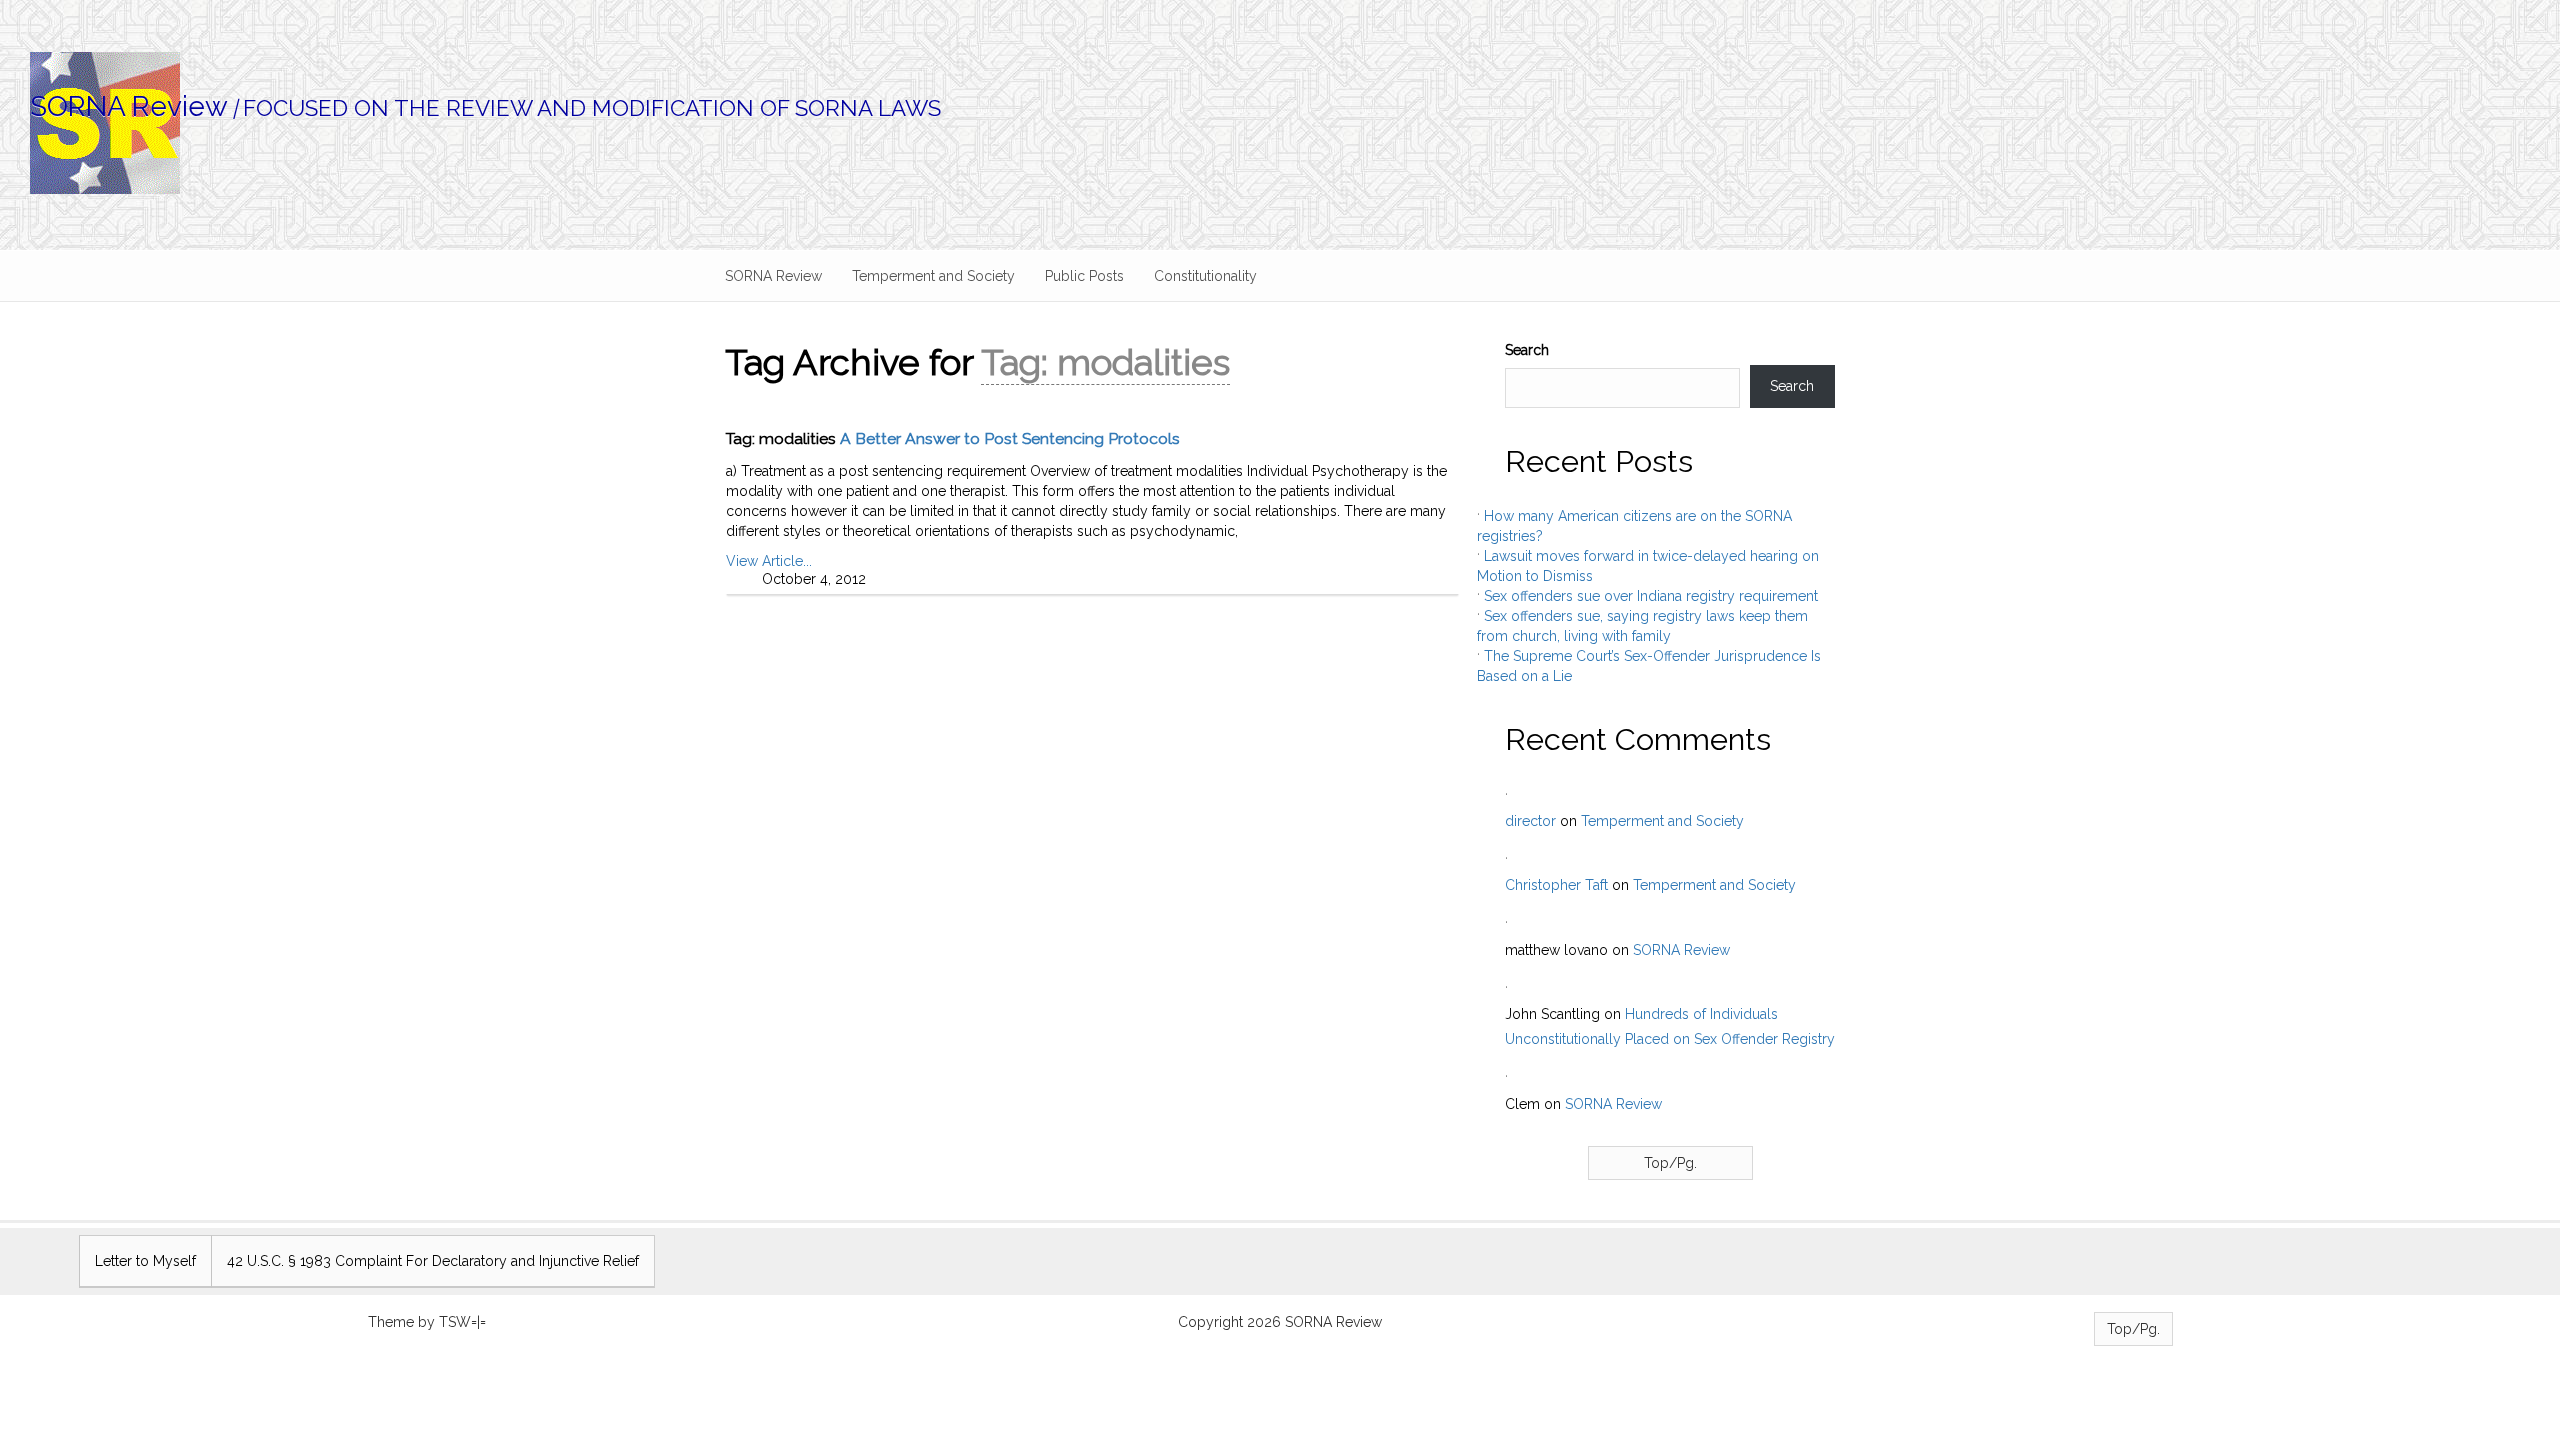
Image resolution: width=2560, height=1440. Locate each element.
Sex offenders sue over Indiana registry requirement (1651, 596)
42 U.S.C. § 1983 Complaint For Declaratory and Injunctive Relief (433, 1261)
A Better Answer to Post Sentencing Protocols (1010, 438)
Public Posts (1084, 276)
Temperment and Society (933, 276)
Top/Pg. (1670, 1163)
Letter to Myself (145, 1261)
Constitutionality (1205, 276)
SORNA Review (129, 106)
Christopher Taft (1556, 885)
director (1530, 821)
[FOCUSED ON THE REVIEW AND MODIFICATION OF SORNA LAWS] (1295, 98)
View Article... (769, 561)
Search (1527, 350)
